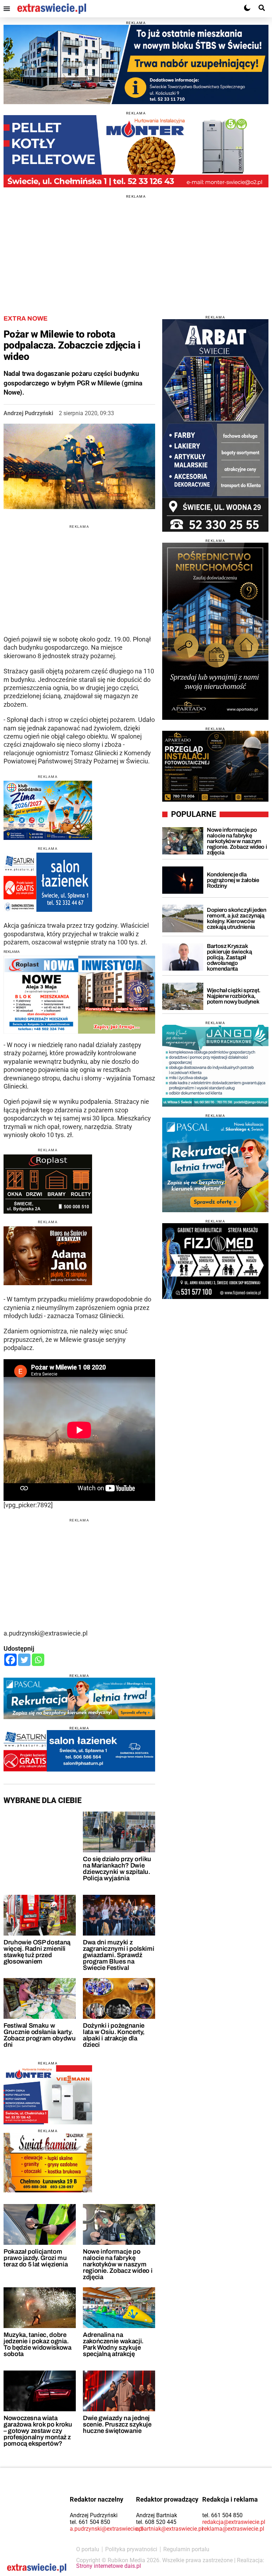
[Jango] (215, 1066)
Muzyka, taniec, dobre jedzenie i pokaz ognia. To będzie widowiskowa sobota (37, 2344)
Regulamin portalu (186, 2549)
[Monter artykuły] (48, 2095)
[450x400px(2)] (215, 1165)
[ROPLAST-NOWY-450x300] (48, 1184)
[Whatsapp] (38, 1660)
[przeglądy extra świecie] (215, 766)
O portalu (88, 2549)
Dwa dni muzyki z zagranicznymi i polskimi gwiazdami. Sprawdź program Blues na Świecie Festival (118, 1955)
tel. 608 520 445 (156, 2522)
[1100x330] (136, 64)
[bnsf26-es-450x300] (48, 1256)
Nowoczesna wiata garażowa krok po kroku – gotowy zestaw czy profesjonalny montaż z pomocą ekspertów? (38, 2431)
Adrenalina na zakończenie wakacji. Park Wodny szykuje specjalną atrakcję (113, 2344)
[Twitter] (24, 1660)
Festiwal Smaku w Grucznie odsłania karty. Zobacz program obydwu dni (39, 2035)
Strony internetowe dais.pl (109, 2566)
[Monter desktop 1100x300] (136, 151)
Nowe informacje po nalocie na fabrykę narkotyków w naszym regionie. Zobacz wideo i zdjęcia (118, 2264)
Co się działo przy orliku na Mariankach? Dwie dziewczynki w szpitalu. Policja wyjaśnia (117, 1869)
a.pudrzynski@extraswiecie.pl (107, 2529)
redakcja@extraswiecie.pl (234, 2522)
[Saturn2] (48, 882)
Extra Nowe (25, 318)
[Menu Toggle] (7, 9)
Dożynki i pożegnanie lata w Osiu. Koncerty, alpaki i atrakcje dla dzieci (114, 2035)
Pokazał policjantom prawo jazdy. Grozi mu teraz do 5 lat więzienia (36, 2258)
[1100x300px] (79, 1698)
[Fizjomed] (215, 1261)
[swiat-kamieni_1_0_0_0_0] (48, 2163)
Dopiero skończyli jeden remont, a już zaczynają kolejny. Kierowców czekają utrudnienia (237, 918)
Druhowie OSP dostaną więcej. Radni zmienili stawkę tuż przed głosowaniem (37, 1952)
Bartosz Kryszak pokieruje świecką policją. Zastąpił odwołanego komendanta (229, 957)
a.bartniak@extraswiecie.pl (169, 2529)
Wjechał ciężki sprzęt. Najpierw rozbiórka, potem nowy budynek (234, 996)
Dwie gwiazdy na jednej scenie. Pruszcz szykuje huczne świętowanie (117, 2424)
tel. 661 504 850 (90, 2522)
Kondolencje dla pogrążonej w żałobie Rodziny (233, 880)
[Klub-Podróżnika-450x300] (48, 810)
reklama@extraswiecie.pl (233, 2529)
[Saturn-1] (79, 1751)
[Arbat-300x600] (215, 425)
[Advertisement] (136, 248)
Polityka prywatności (131, 2549)
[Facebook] (10, 1660)
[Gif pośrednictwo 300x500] (215, 631)
